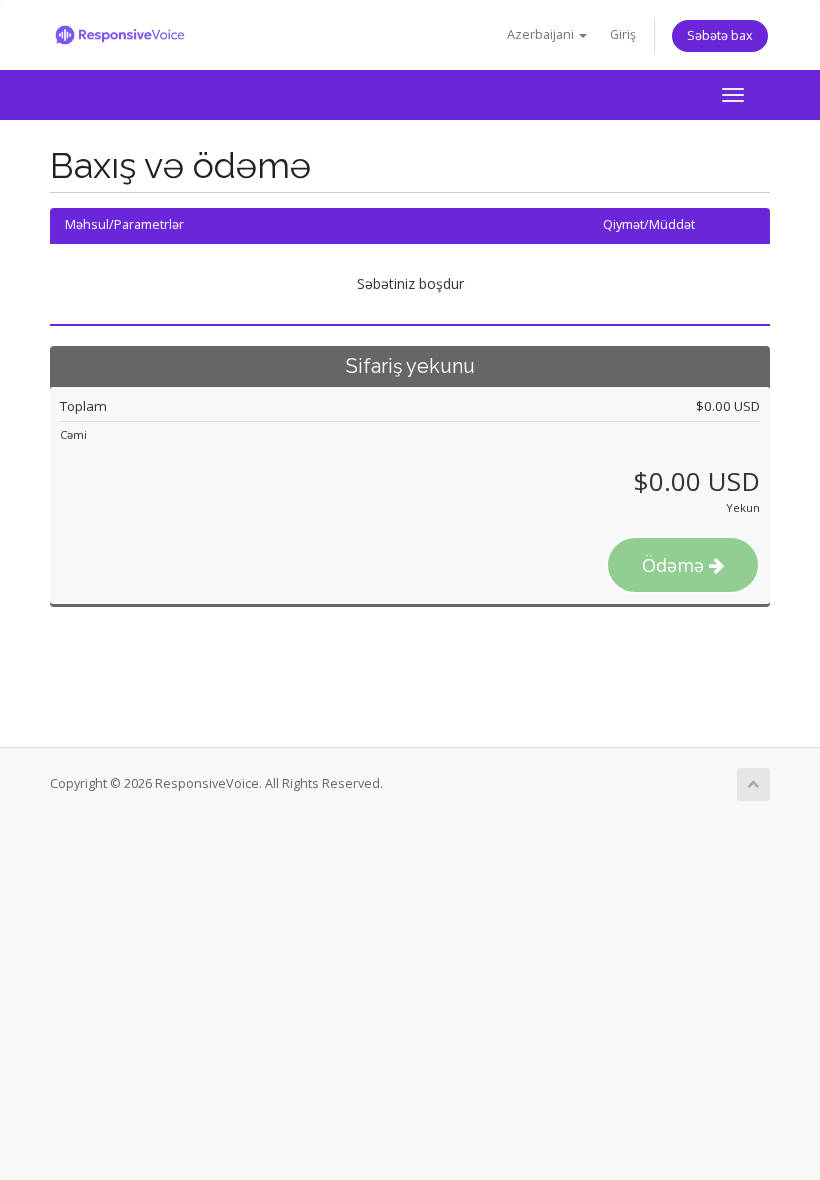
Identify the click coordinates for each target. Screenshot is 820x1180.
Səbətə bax (720, 35)
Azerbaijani (542, 34)
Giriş (623, 34)
